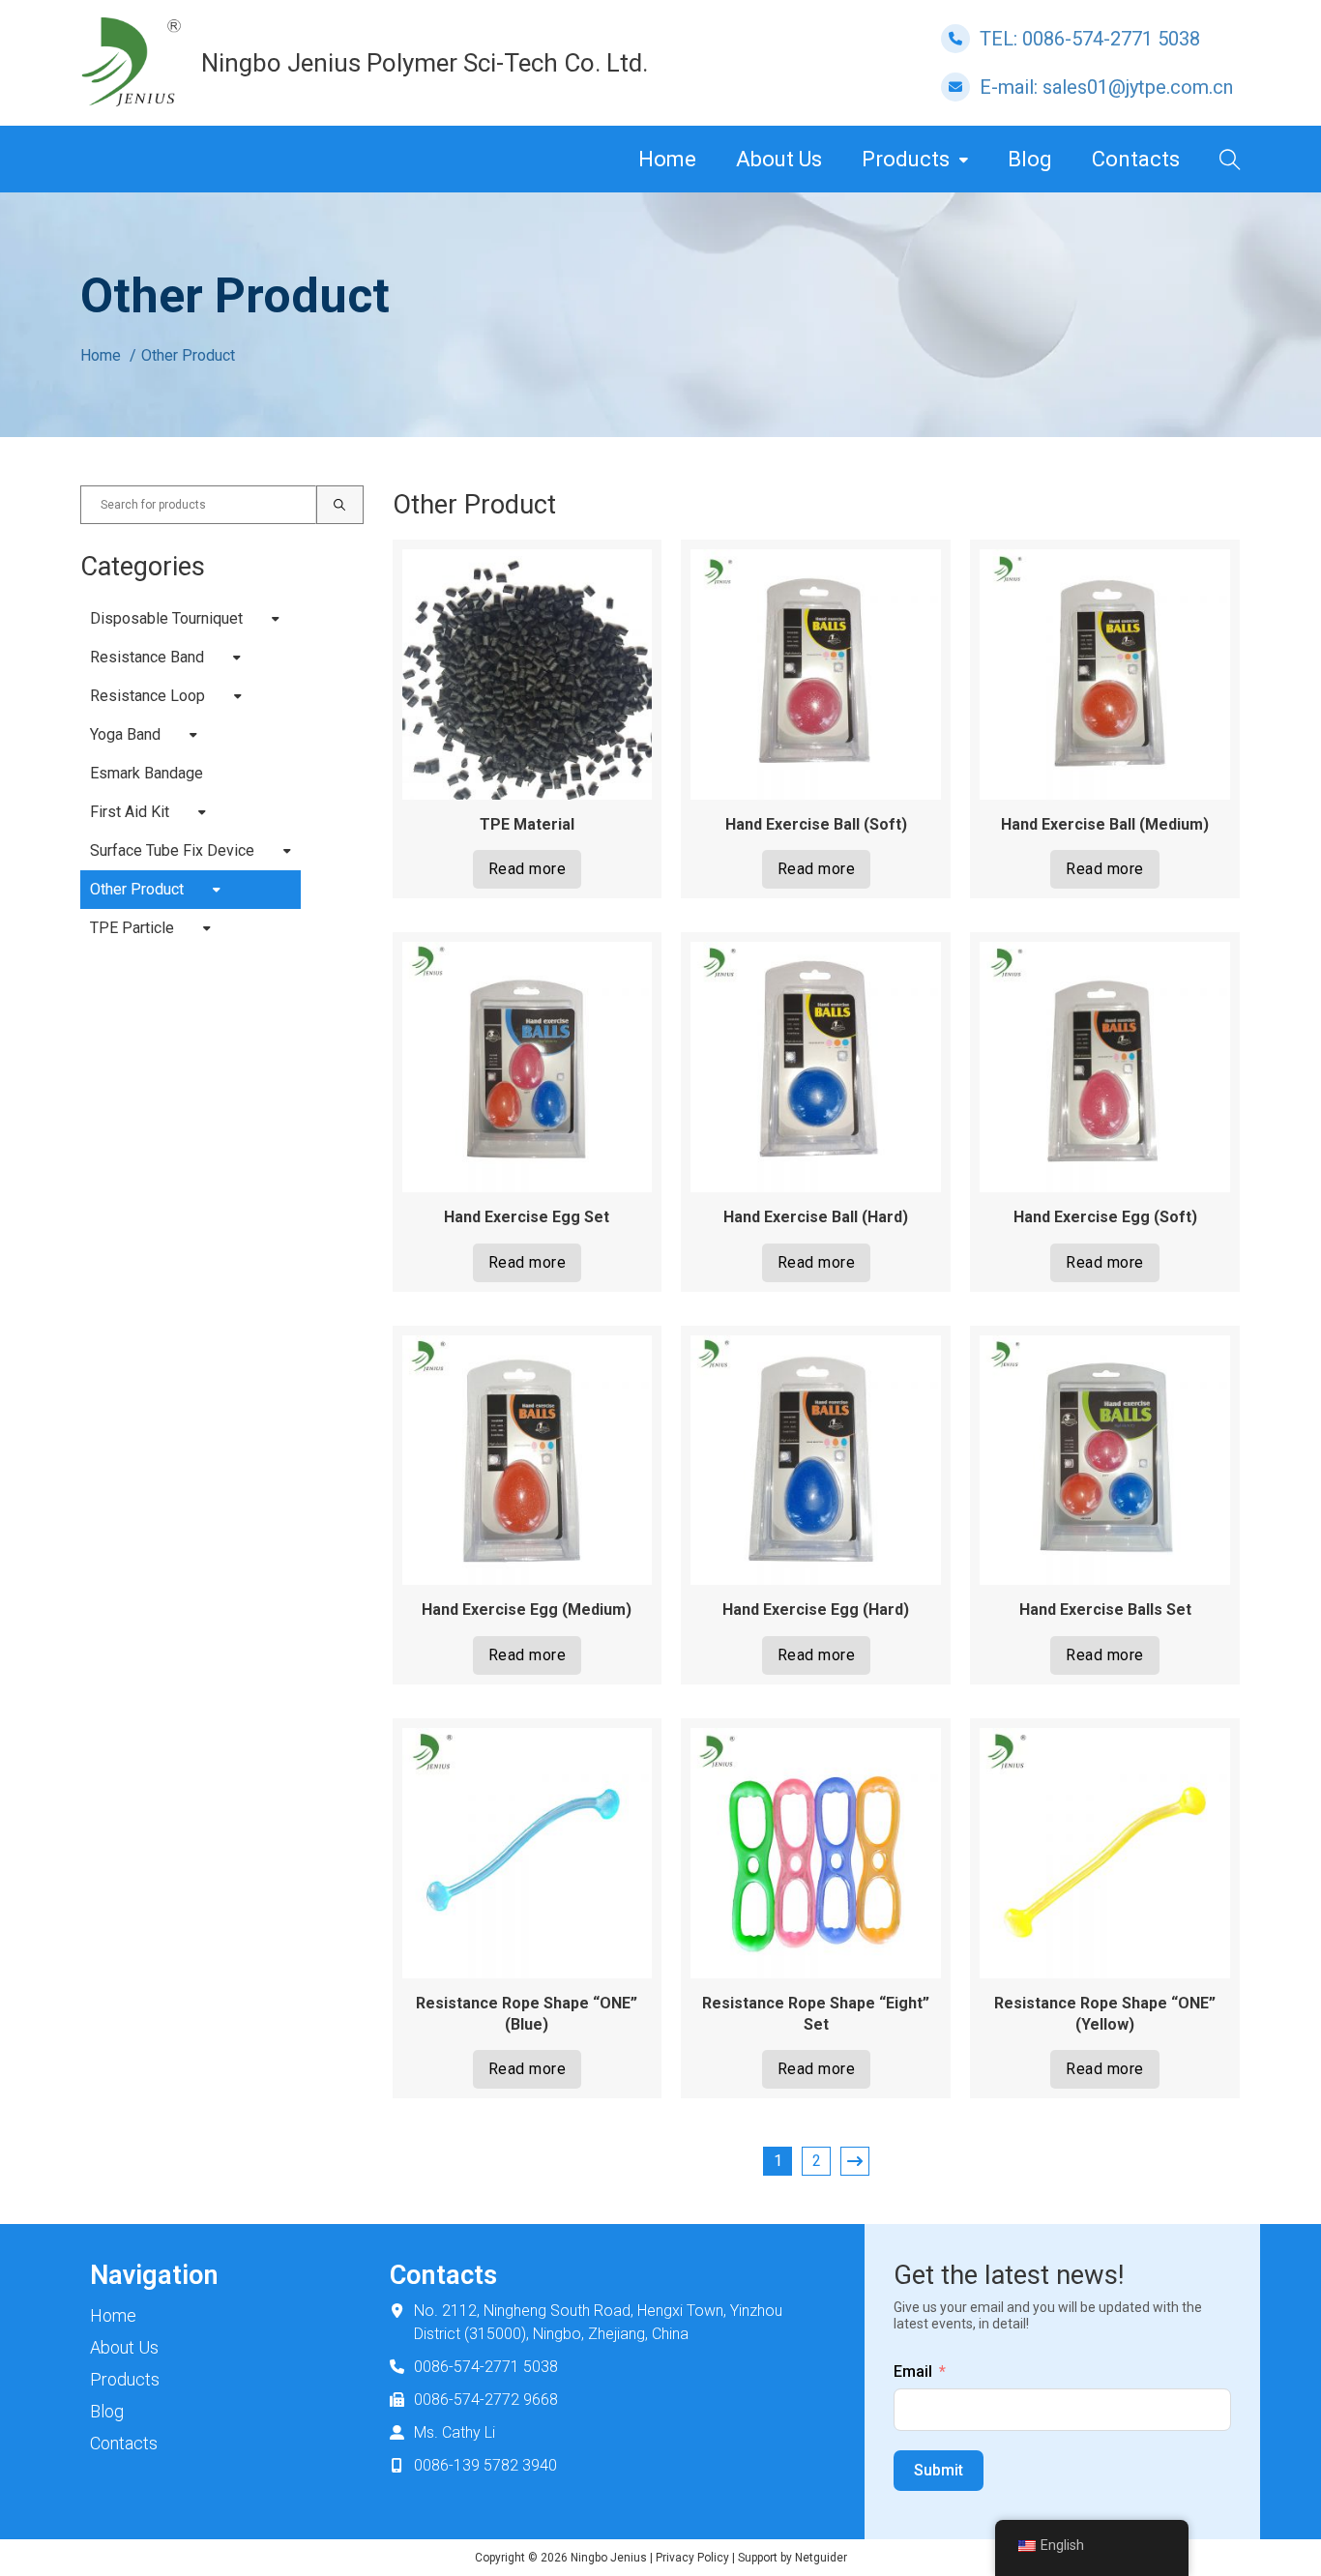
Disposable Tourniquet (166, 618)
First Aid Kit (130, 812)
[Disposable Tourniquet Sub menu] (276, 619)
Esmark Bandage (147, 773)
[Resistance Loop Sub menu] (238, 696)
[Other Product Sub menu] (217, 890)
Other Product (137, 889)
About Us (779, 159)
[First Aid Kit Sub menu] (202, 812)
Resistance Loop (147, 696)
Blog (1030, 159)
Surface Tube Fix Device (172, 850)
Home (667, 159)
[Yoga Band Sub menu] (193, 735)
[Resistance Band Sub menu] (237, 658)
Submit (939, 2470)
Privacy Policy (692, 2558)
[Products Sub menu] (964, 160)
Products (906, 159)
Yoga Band (125, 734)
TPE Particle (132, 928)
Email (913, 2371)
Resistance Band (147, 657)
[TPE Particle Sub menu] (207, 928)
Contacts (1136, 159)
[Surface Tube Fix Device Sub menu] (287, 851)
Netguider (821, 2558)
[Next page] (855, 2161)
